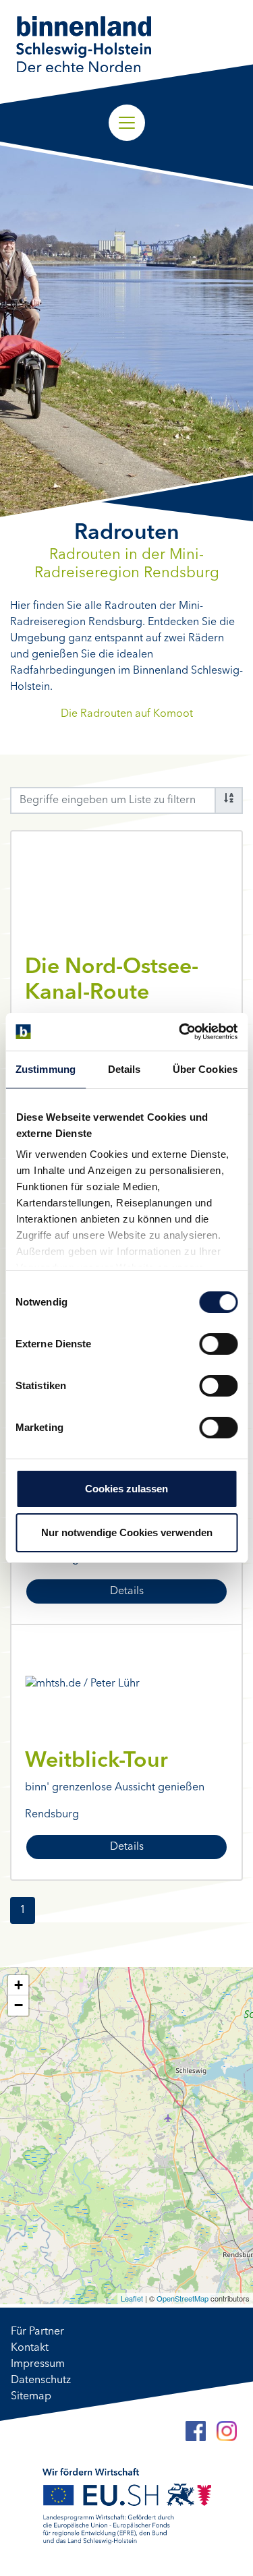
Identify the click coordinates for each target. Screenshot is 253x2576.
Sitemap (31, 2397)
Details (127, 1591)
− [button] (19, 2005)
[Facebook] (196, 2431)
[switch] (218, 1344)
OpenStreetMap (182, 2298)
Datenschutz (41, 2380)
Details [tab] (124, 1069)
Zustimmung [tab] (46, 1069)
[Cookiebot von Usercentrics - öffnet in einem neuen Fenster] (180, 1032)
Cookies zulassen (126, 1489)
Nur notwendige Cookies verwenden (127, 1532)
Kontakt (30, 2348)
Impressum (38, 2364)
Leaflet (132, 2298)
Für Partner (37, 2332)
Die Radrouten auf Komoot (127, 714)
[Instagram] (227, 2431)
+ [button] (19, 1985)
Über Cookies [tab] (205, 1069)
